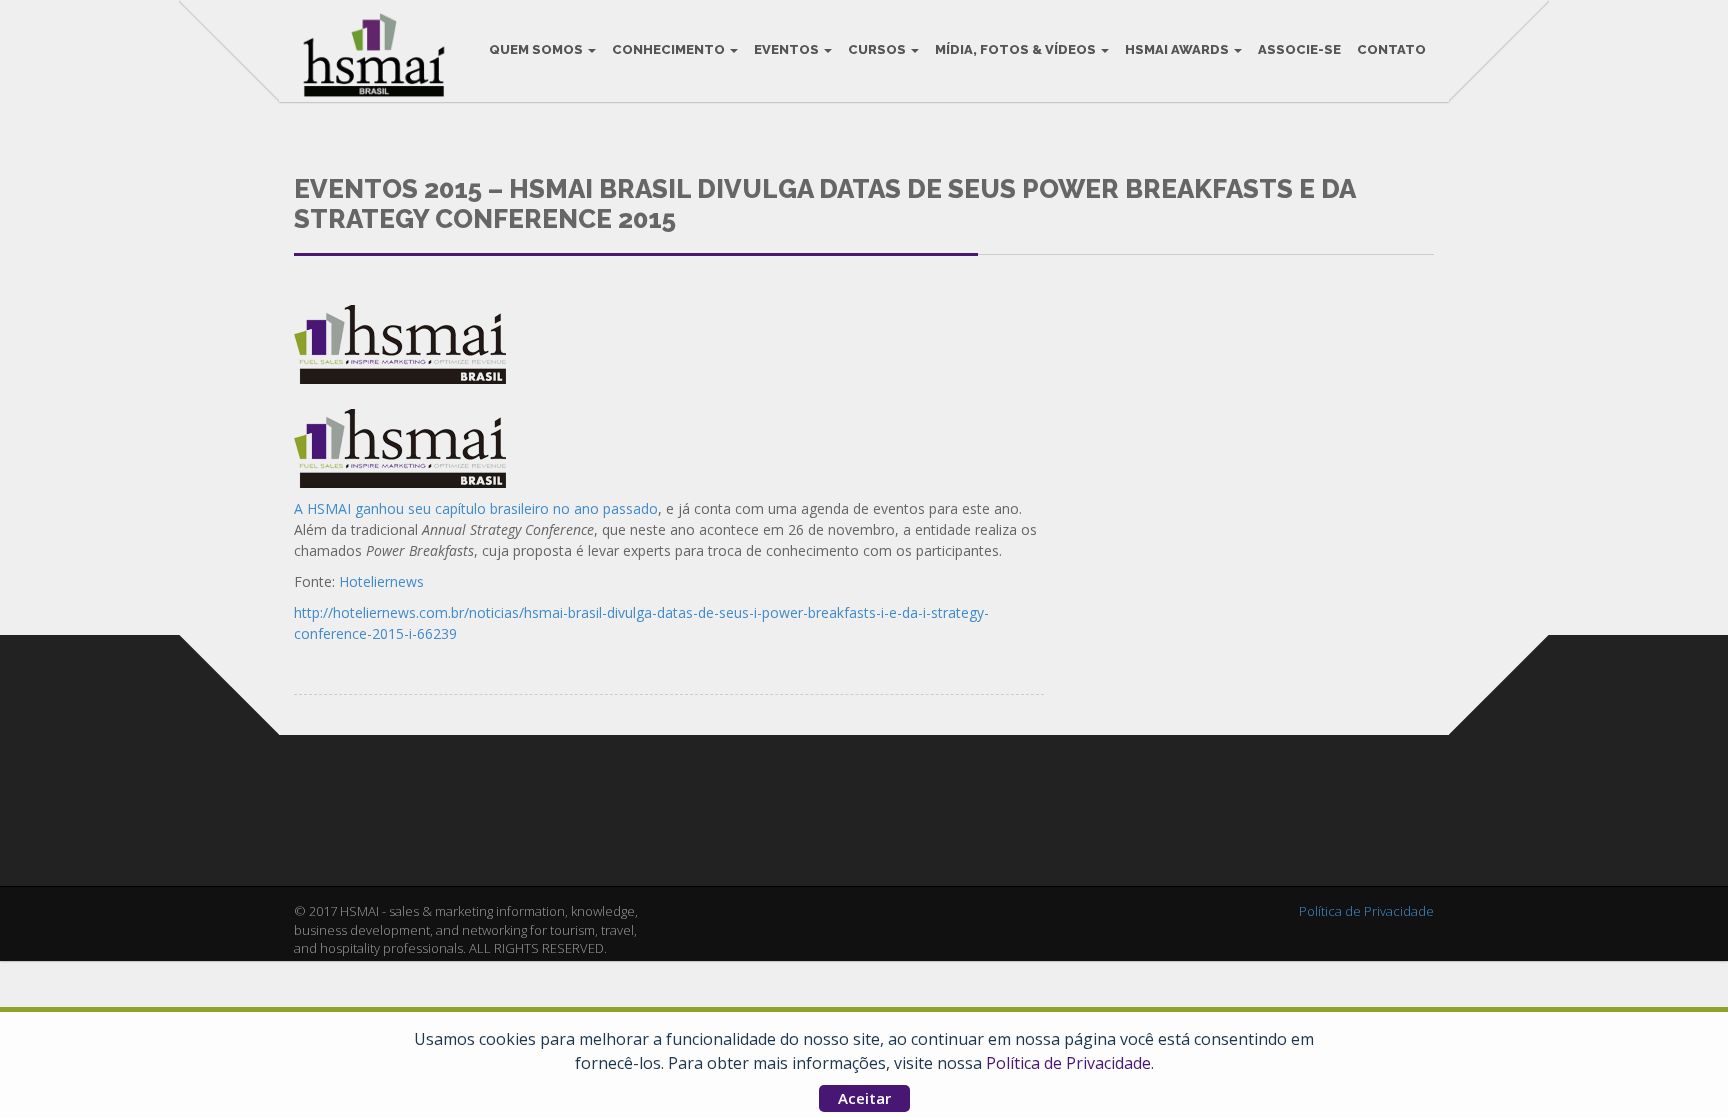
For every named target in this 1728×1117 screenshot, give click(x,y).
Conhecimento (670, 49)
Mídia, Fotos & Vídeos (1017, 49)
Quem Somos (537, 49)
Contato (1391, 49)
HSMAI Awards (1178, 49)
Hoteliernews (381, 581)
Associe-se (1299, 49)
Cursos (878, 49)
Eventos (788, 49)
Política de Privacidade (1068, 1063)
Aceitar (864, 1098)
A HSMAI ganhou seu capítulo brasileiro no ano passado (476, 508)
